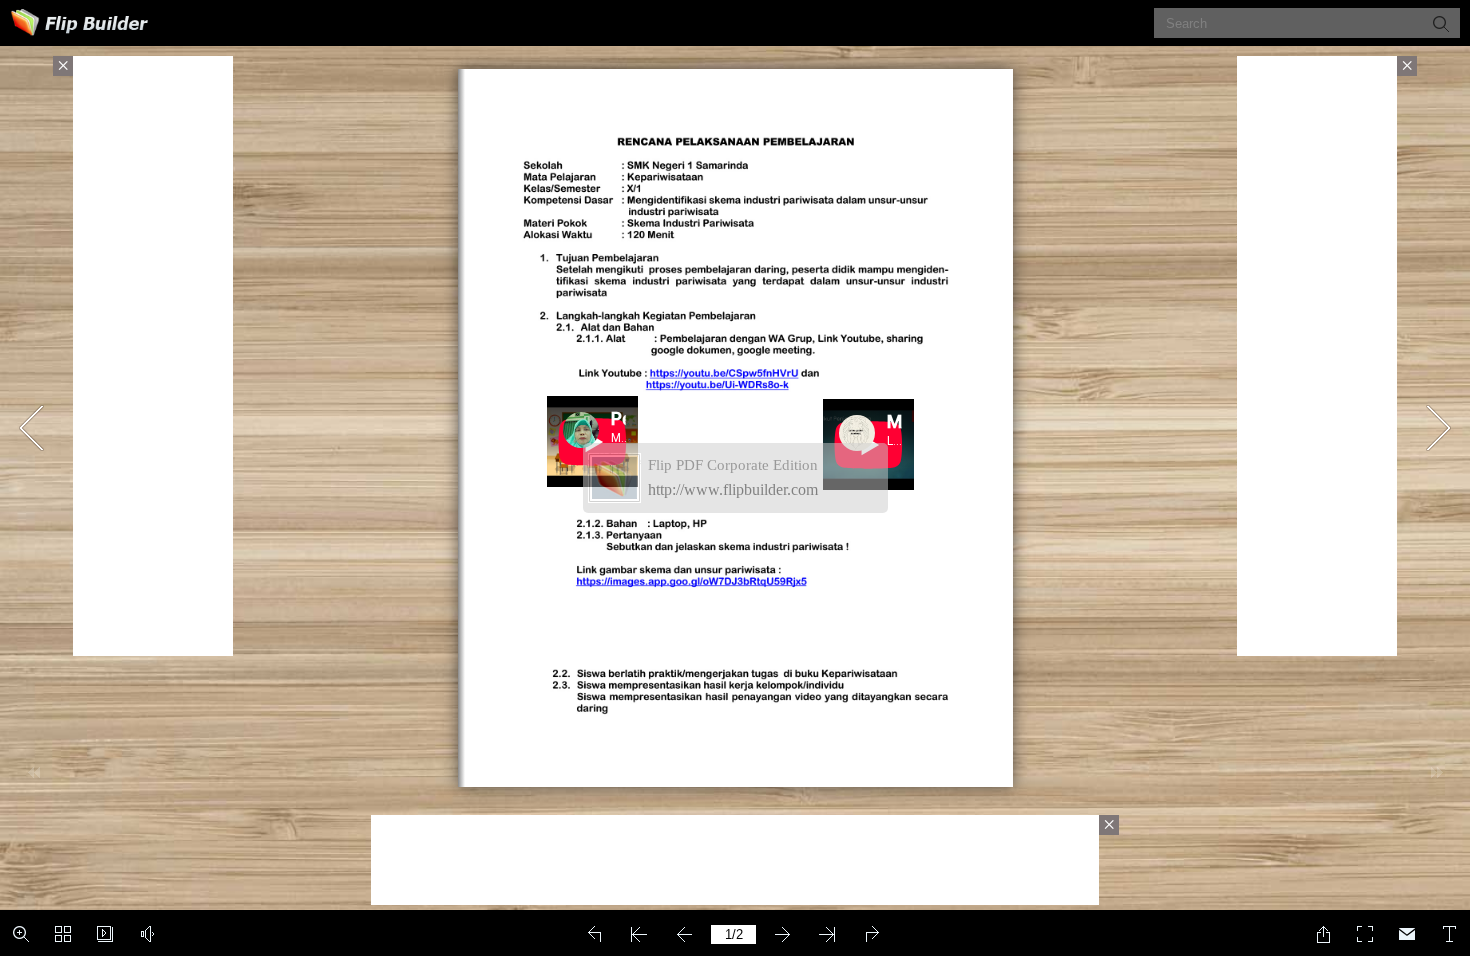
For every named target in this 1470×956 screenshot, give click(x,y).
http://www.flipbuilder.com (733, 489)
